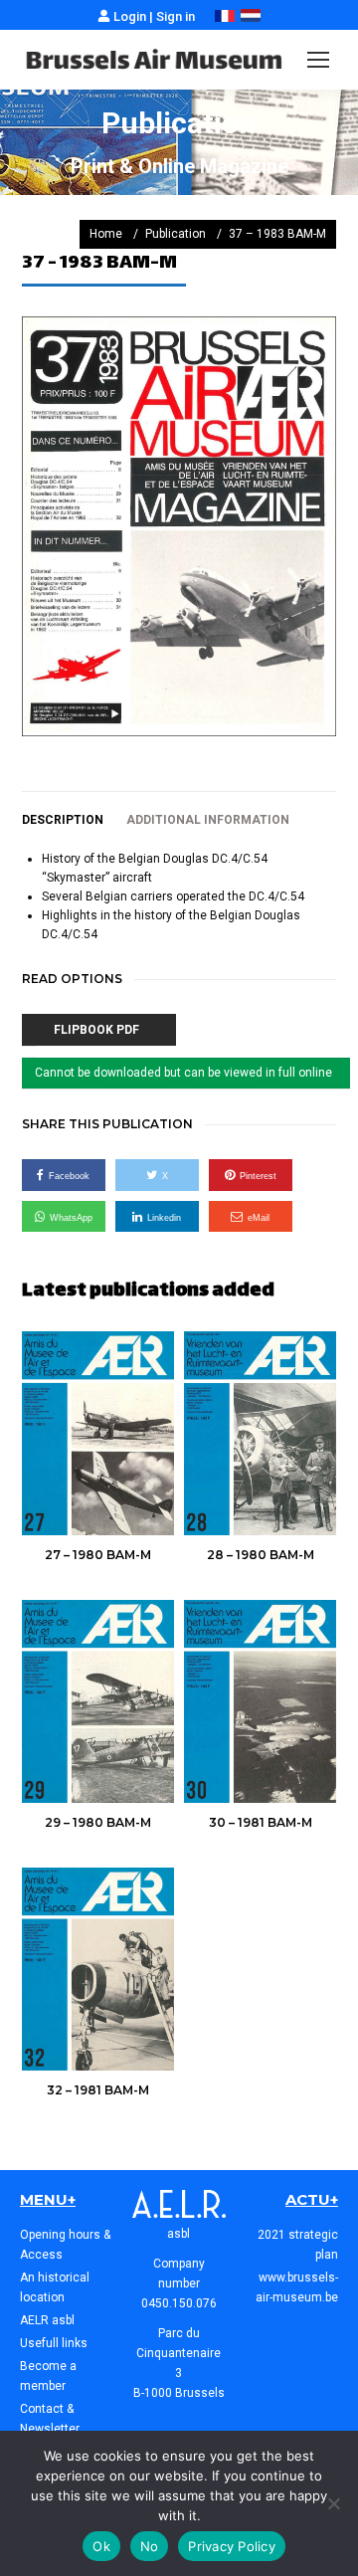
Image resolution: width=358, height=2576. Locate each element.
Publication (176, 234)
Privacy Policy (232, 2546)
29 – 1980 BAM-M (98, 1822)
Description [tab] (63, 820)
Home (106, 234)
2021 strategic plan (298, 2245)
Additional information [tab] (208, 820)
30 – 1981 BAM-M (261, 1822)
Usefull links (54, 2343)
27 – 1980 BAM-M (98, 1555)
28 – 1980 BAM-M (261, 1555)
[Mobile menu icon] (318, 60)
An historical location (55, 2287)
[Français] (225, 17)
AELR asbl (47, 2320)
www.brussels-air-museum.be (297, 2287)
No (150, 2546)
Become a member (48, 2376)
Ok (101, 2546)
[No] (333, 2503)
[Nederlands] (251, 17)
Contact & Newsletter (50, 2419)
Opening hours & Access (65, 2245)
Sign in (176, 16)
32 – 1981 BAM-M (98, 2090)
